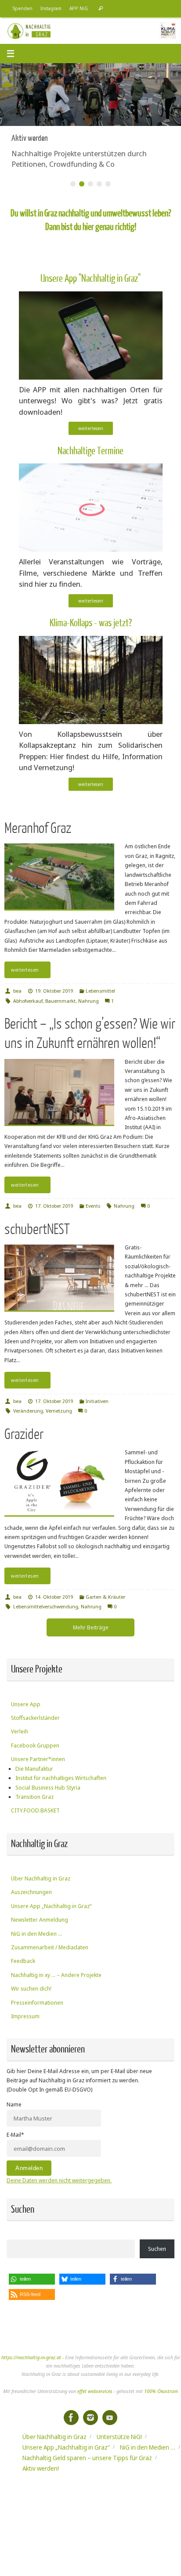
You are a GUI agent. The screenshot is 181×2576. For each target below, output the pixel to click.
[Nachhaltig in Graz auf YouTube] (110, 2418)
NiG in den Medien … (36, 1934)
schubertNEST (37, 1229)
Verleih (20, 1731)
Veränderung (28, 1411)
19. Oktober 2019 (54, 991)
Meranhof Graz (38, 828)
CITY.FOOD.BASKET (35, 1810)
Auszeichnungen (31, 1892)
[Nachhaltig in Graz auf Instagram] (90, 2418)
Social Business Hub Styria (48, 1788)
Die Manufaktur (34, 1769)
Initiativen (97, 1401)
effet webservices (95, 2391)
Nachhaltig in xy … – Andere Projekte (56, 1975)
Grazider (24, 1434)
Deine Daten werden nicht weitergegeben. (59, 2180)
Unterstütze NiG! (119, 2437)
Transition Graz (34, 1797)
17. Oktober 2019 (54, 1206)
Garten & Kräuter (105, 1597)
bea (17, 991)
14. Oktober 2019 (54, 1597)
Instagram (51, 8)
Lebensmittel (100, 991)
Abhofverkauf (28, 1001)
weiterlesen (91, 428)
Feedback (23, 1961)
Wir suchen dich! (31, 1989)
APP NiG (79, 8)
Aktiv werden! (41, 2468)
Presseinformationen (37, 2003)
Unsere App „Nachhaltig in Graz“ (51, 1906)
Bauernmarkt (60, 1001)
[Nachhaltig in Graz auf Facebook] (71, 2418)
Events (93, 1206)
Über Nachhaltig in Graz (41, 1878)
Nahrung (89, 1001)
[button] (32, 2279)
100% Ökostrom (161, 2391)
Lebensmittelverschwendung (46, 1606)
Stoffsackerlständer (35, 1718)
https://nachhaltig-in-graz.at (31, 2357)
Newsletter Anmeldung (40, 1920)
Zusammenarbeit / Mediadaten (50, 1947)
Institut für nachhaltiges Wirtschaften (61, 1778)
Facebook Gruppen (35, 1745)
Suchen (157, 2249)
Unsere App (26, 1704)
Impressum (25, 2016)
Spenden (23, 8)
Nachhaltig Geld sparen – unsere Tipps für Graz (87, 2458)
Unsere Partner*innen (38, 1759)
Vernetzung (59, 1411)
